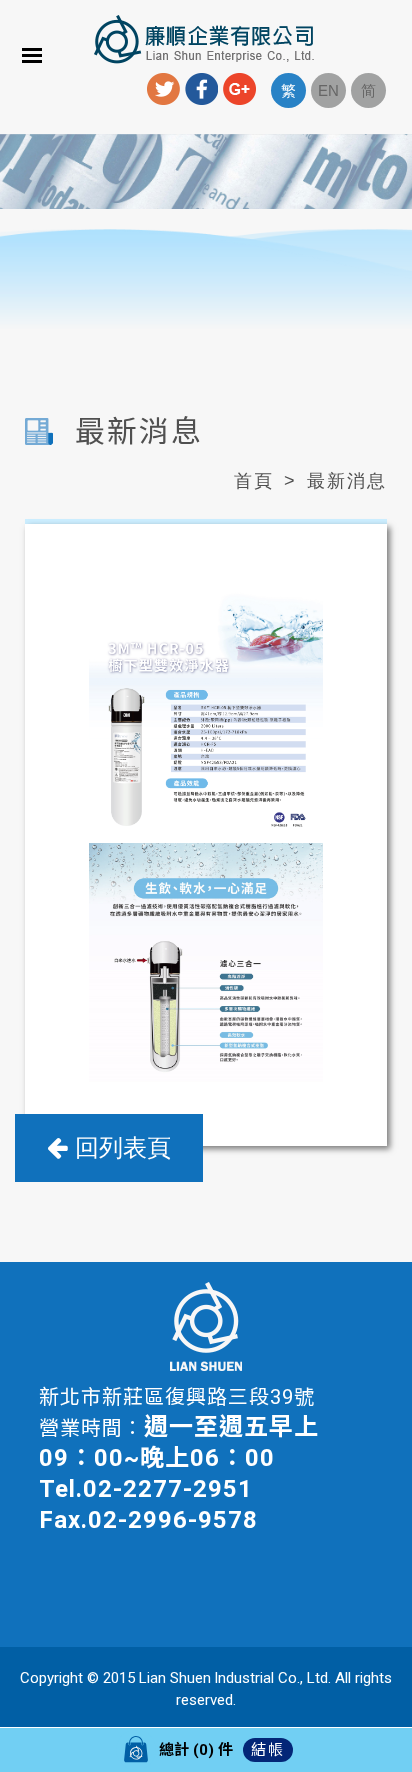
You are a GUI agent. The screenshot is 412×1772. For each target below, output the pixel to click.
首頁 (254, 481)
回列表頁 (119, 1147)
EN (328, 90)
